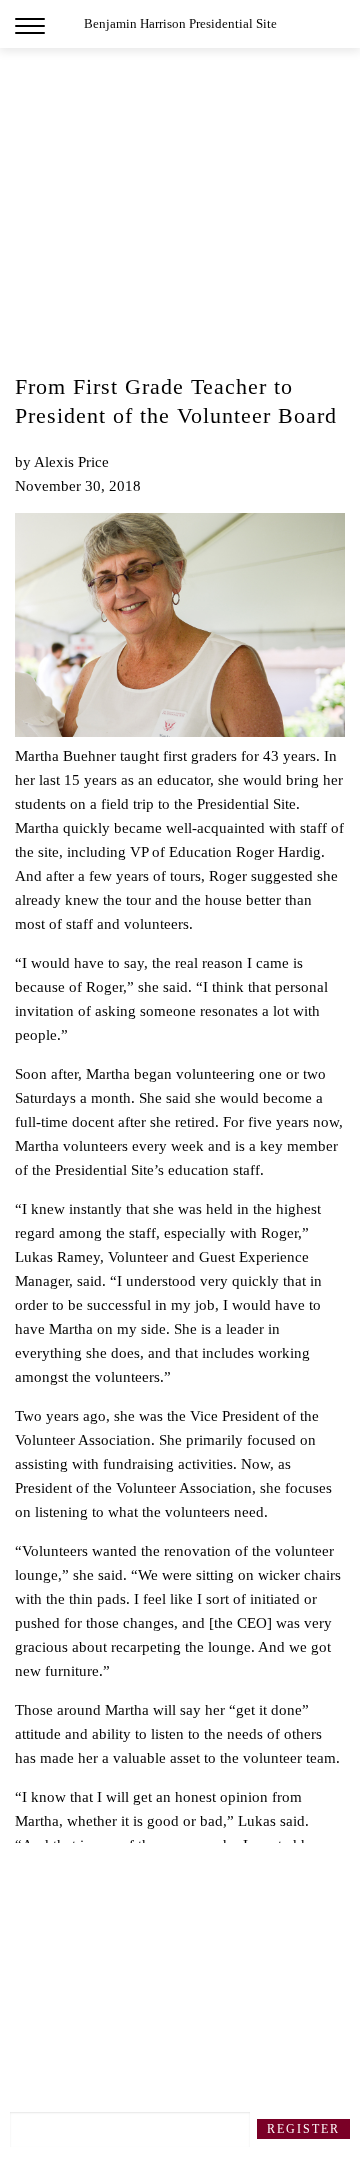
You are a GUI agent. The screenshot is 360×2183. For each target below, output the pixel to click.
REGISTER (303, 2129)
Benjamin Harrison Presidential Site (180, 23)
